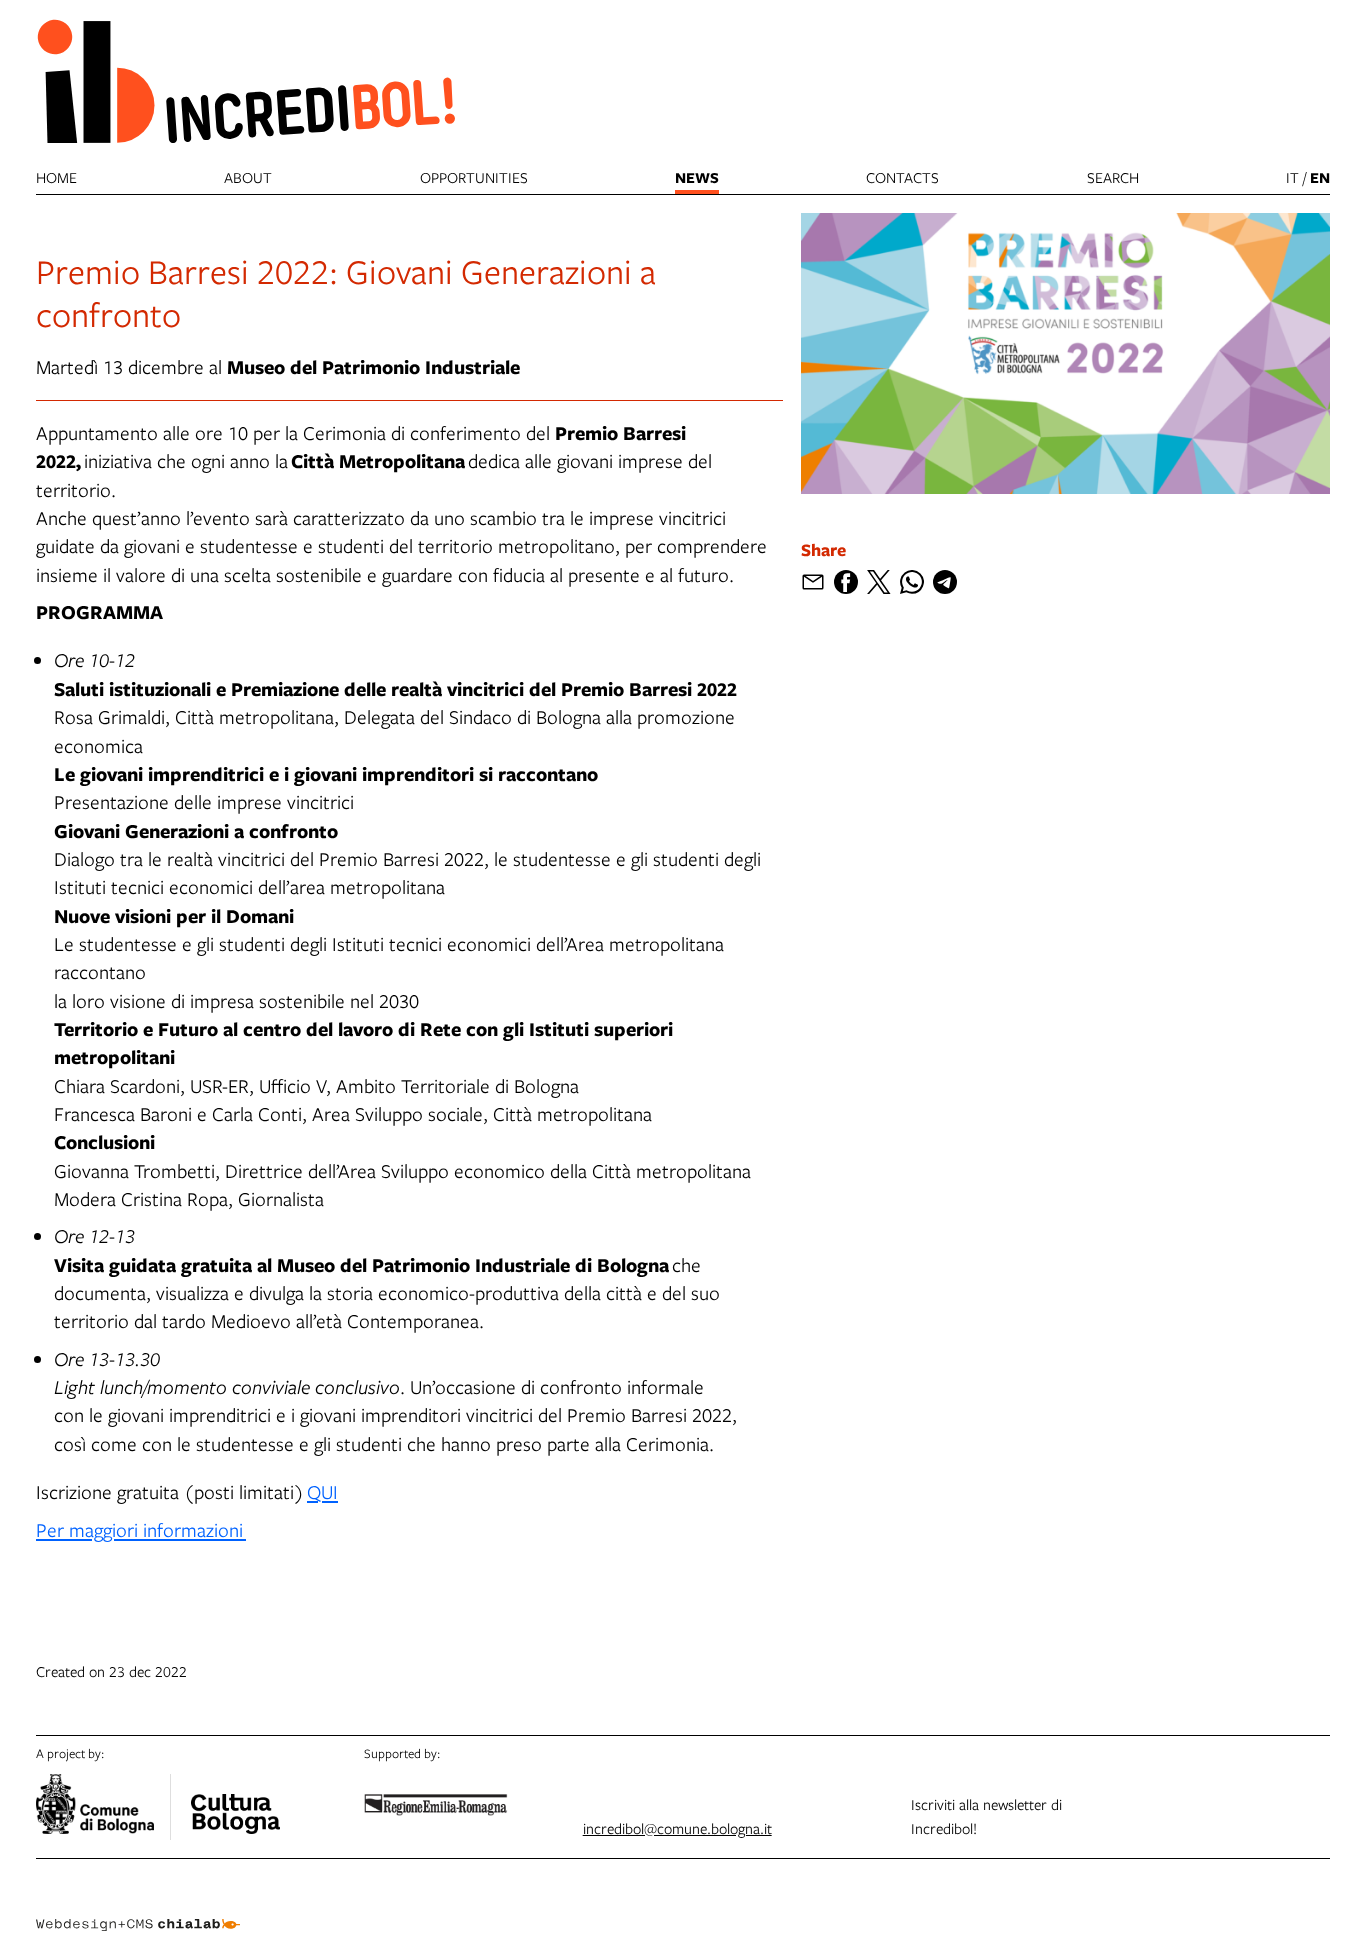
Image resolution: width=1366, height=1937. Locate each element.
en (1320, 177)
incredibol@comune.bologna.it (677, 1828)
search (1113, 177)
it (1292, 177)
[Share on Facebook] (846, 582)
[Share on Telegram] (945, 582)
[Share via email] (813, 582)
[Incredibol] (235, 1801)
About (248, 177)
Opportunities (474, 177)
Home (56, 177)
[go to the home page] (245, 80)
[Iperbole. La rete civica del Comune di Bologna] (103, 1807)
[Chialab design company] (138, 1907)
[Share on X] (879, 582)
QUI (322, 1491)
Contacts (902, 177)
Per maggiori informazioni (141, 1529)
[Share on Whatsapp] (912, 582)
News (697, 177)
